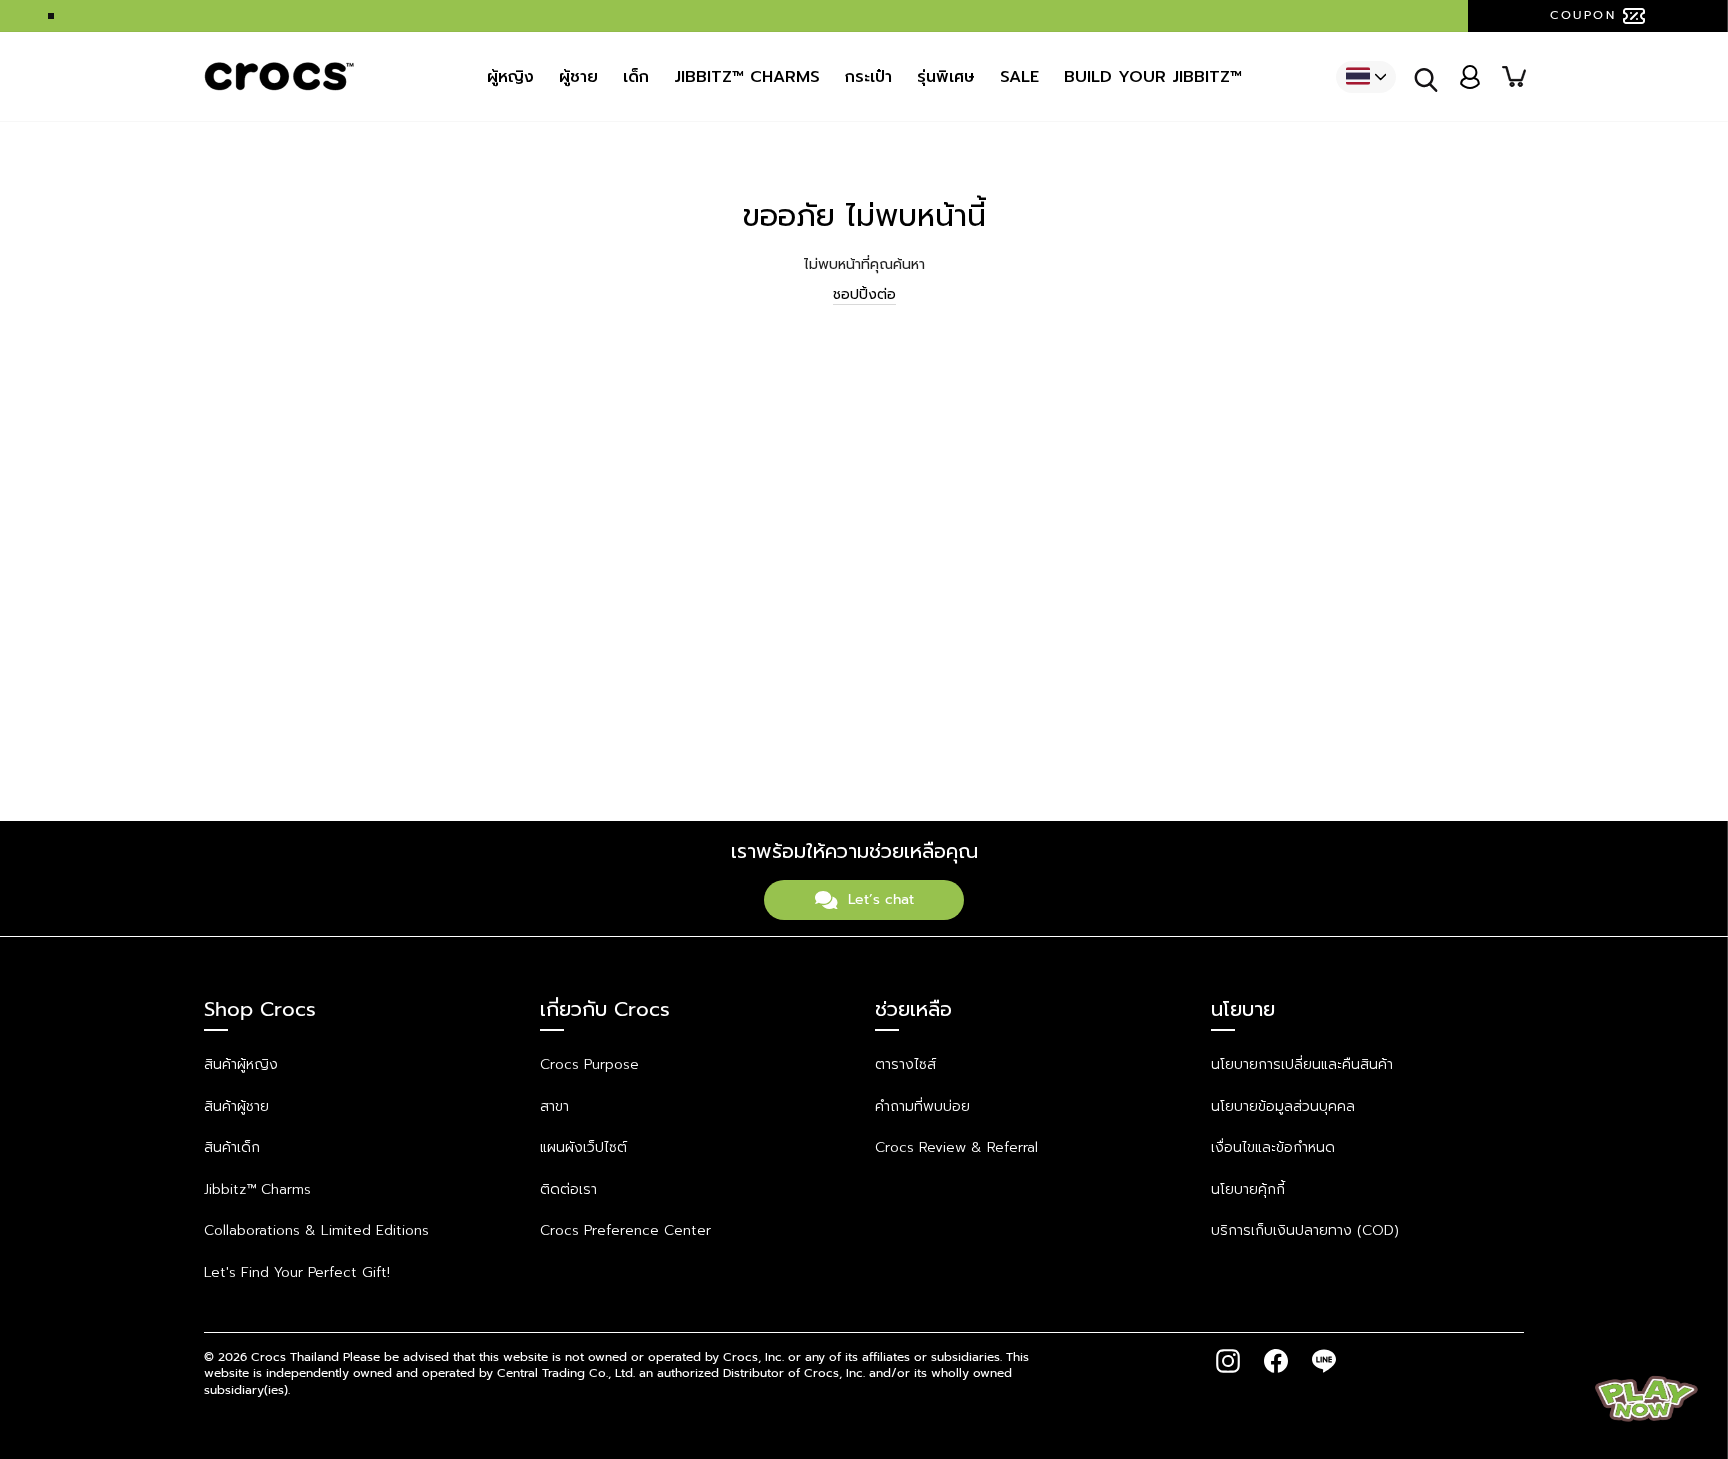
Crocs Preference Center (625, 1230)
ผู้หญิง (510, 77)
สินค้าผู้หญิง (241, 1064)
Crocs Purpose (589, 1064)
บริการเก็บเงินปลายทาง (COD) (1305, 1230)
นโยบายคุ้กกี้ (1248, 1189)
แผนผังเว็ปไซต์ (583, 1147)
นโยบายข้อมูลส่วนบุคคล (1283, 1106)
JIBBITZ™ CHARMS (747, 77)
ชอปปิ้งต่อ (864, 295)
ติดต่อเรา (568, 1189)
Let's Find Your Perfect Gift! (297, 1272)
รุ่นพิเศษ (946, 77)
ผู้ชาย (578, 77)
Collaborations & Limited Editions (316, 1230)
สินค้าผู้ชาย (236, 1106)
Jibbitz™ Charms (257, 1189)
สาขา (554, 1106)
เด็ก (636, 77)
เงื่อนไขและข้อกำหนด (1273, 1147)
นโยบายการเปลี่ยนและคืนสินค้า (1302, 1064)
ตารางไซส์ (905, 1064)
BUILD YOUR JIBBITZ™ (1153, 77)
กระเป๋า (868, 77)
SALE (1019, 77)
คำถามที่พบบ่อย (922, 1106)
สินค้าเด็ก (232, 1147)
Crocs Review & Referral (956, 1147)
